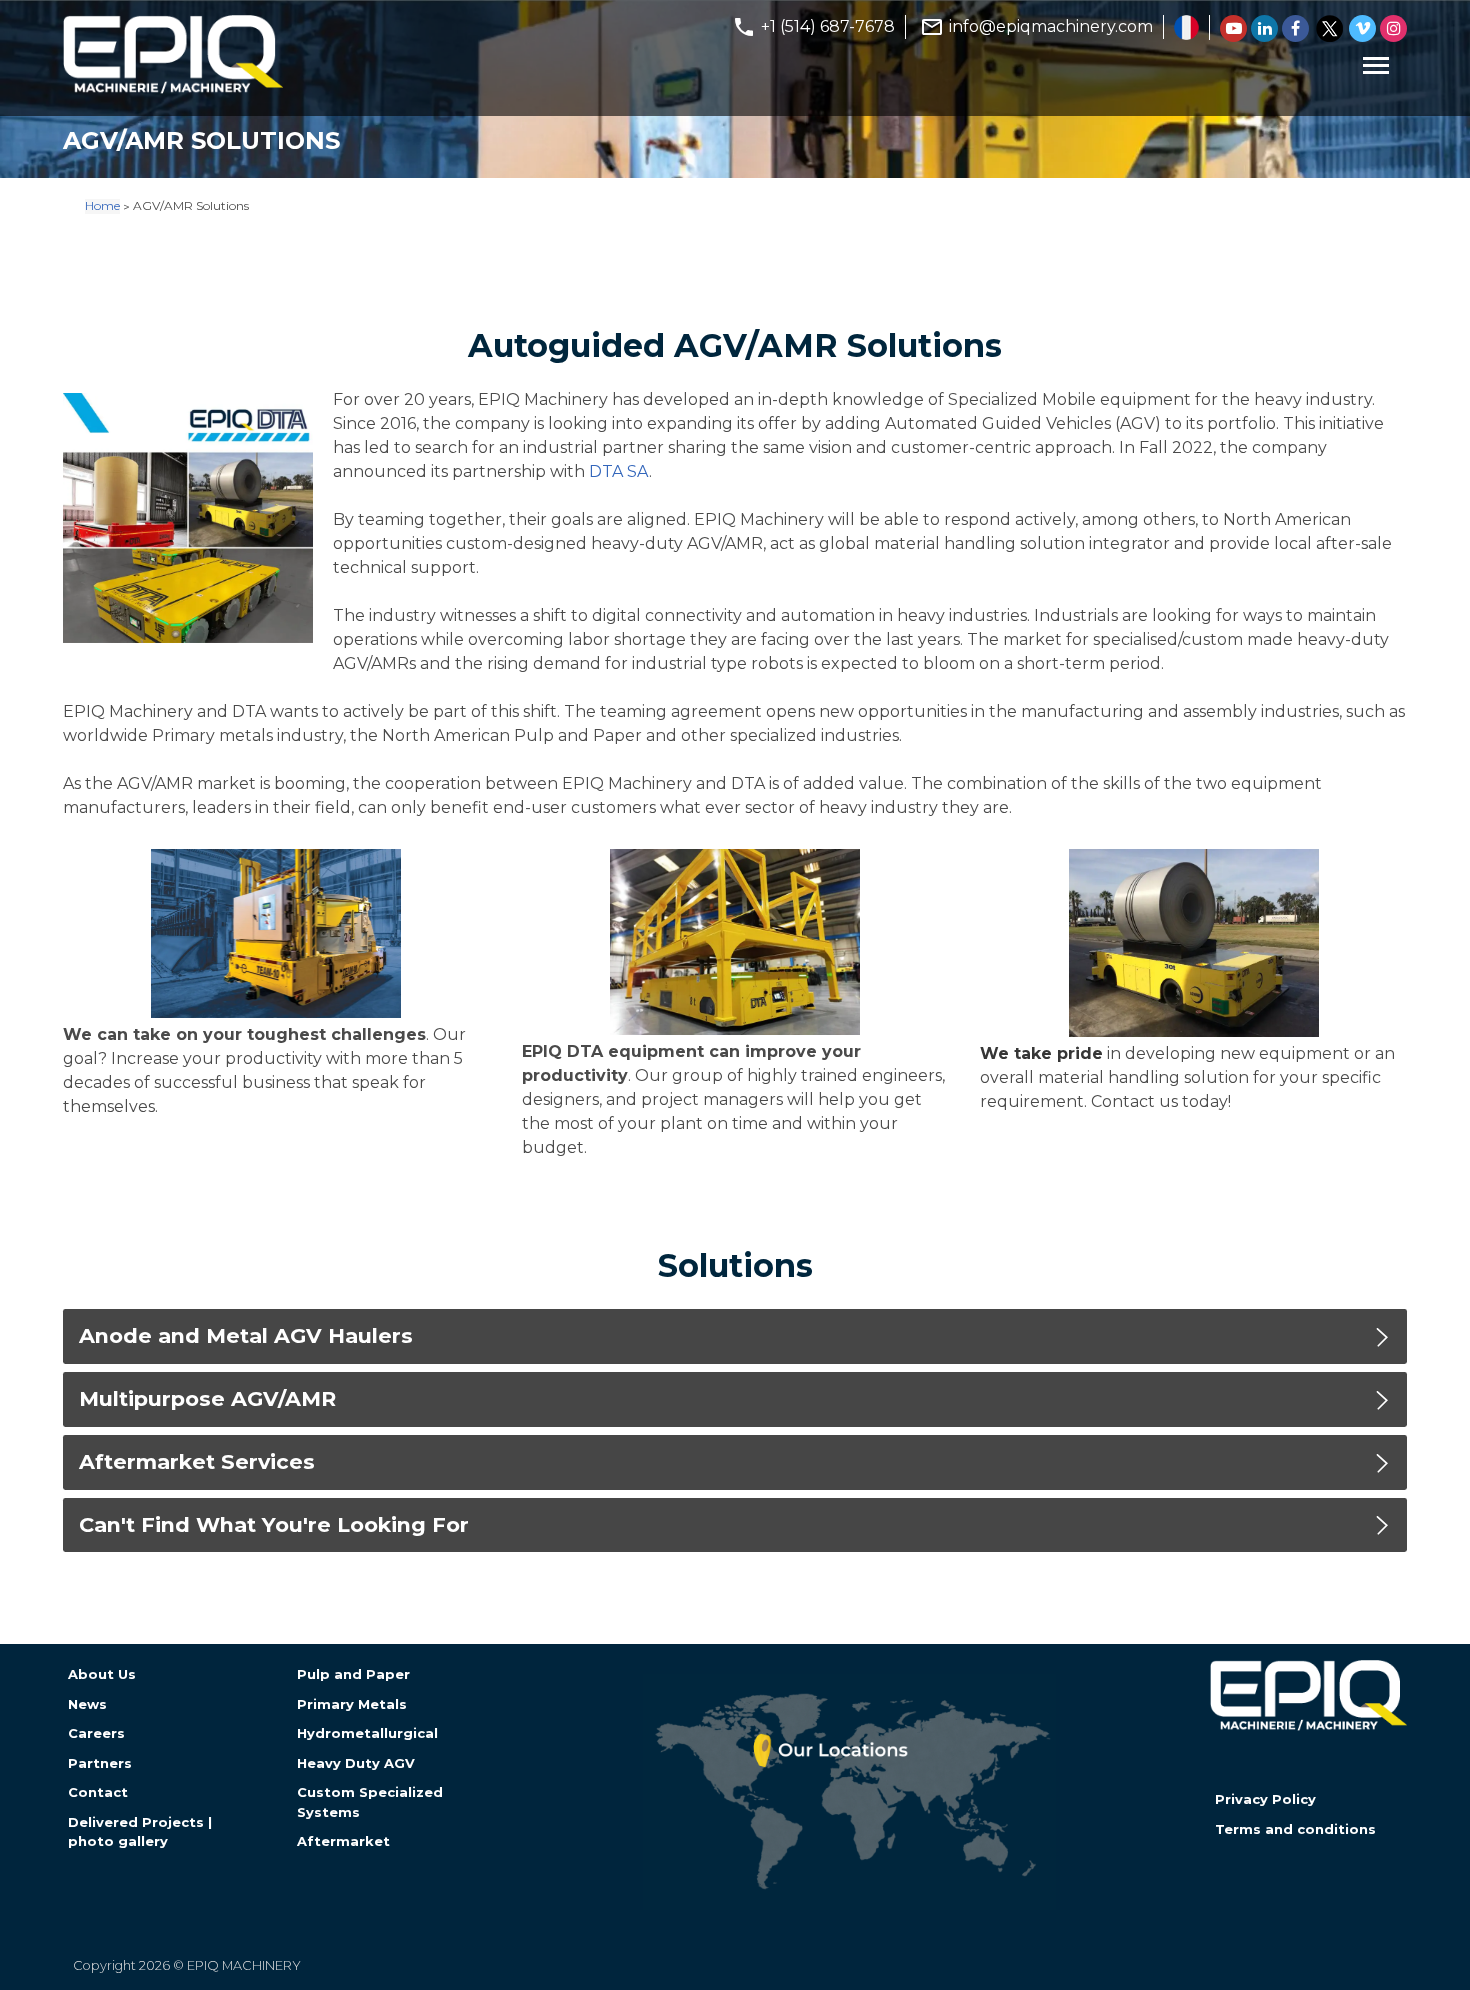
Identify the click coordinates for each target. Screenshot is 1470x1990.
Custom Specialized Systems (370, 1801)
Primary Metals (352, 1704)
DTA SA (619, 471)
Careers (96, 1733)
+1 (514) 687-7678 (828, 26)
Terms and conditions (1295, 1829)
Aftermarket (343, 1841)
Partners (100, 1763)
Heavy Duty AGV (356, 1763)
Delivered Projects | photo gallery (140, 1831)
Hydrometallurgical (367, 1733)
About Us (102, 1674)
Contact (98, 1792)
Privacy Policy (1265, 1799)
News (87, 1704)
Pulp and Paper (353, 1674)
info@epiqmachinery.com (1051, 26)
